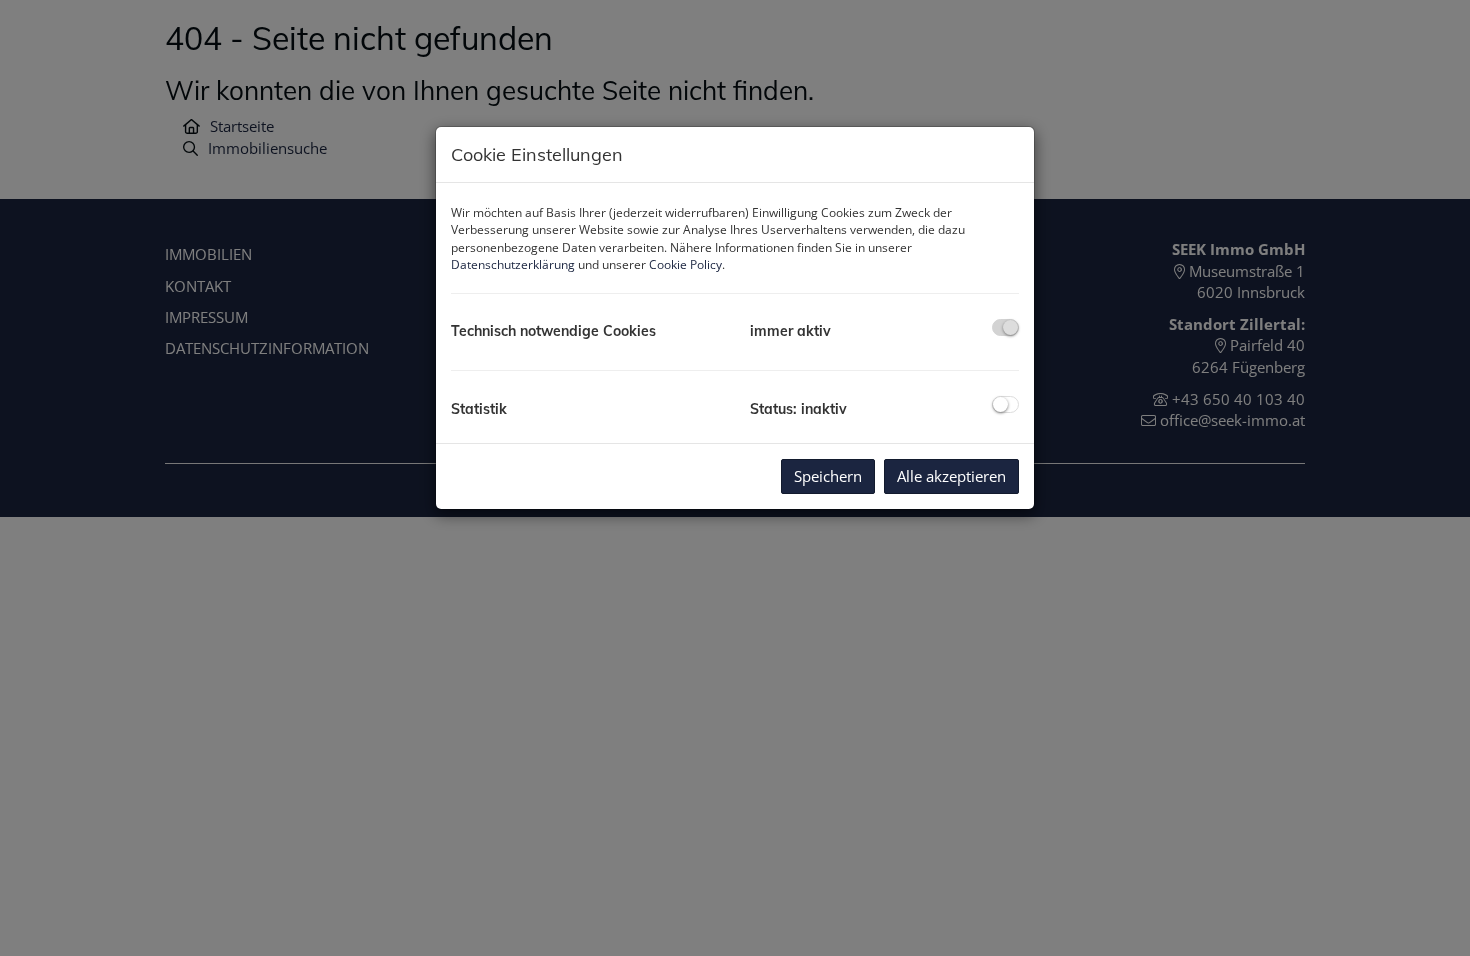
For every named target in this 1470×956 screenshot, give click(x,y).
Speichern (828, 476)
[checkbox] (1005, 327)
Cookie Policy (685, 264)
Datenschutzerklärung (513, 264)
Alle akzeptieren (951, 476)
